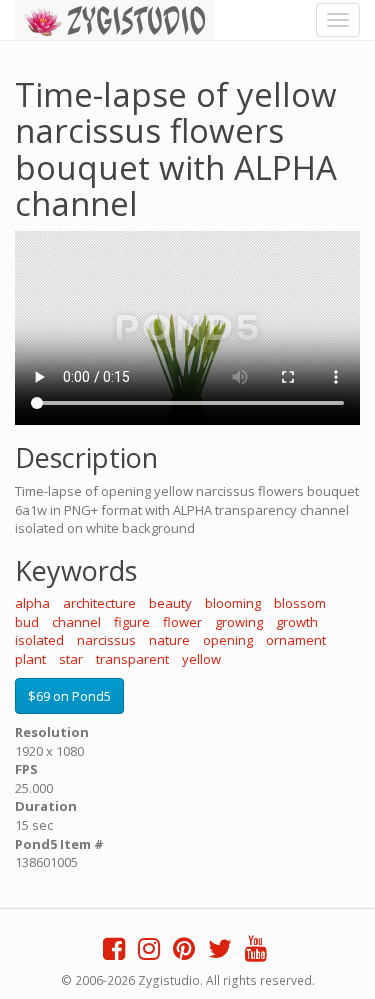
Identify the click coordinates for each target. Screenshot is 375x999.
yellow (201, 659)
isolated (39, 640)
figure (132, 622)
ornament (296, 640)
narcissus (106, 640)
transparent (132, 659)
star (71, 659)
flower (182, 622)
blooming (233, 603)
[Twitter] (220, 953)
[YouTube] (256, 953)
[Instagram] (149, 953)
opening (228, 640)
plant (30, 659)
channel (76, 622)
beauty (170, 603)
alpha (32, 603)
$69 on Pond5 (69, 696)
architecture (99, 603)
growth (297, 622)
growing (239, 622)
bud (27, 622)
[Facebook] (114, 953)
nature (169, 640)
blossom (300, 603)
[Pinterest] (184, 953)
